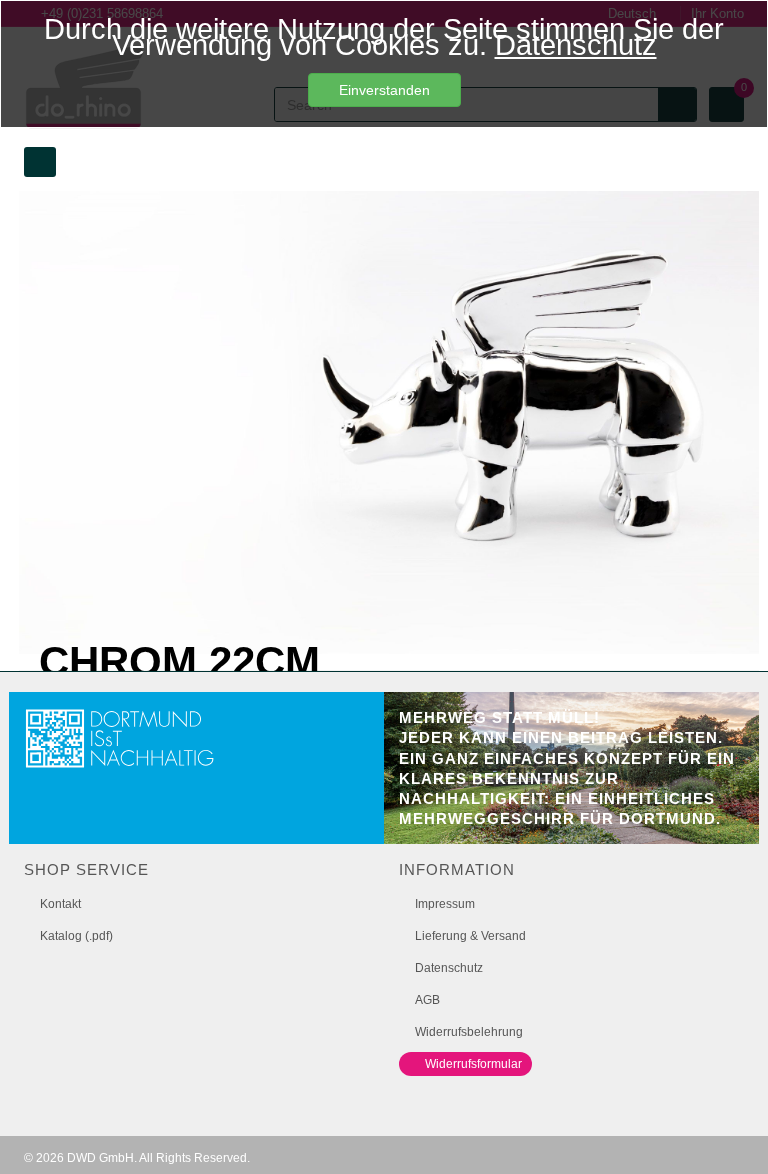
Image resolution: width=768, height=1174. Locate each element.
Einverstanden (384, 90)
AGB (427, 1000)
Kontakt (60, 904)
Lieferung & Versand (470, 936)
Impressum (445, 904)
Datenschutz (576, 44)
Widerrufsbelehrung (469, 1032)
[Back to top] (732, 1128)
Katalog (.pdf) (76, 936)
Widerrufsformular (473, 1064)
